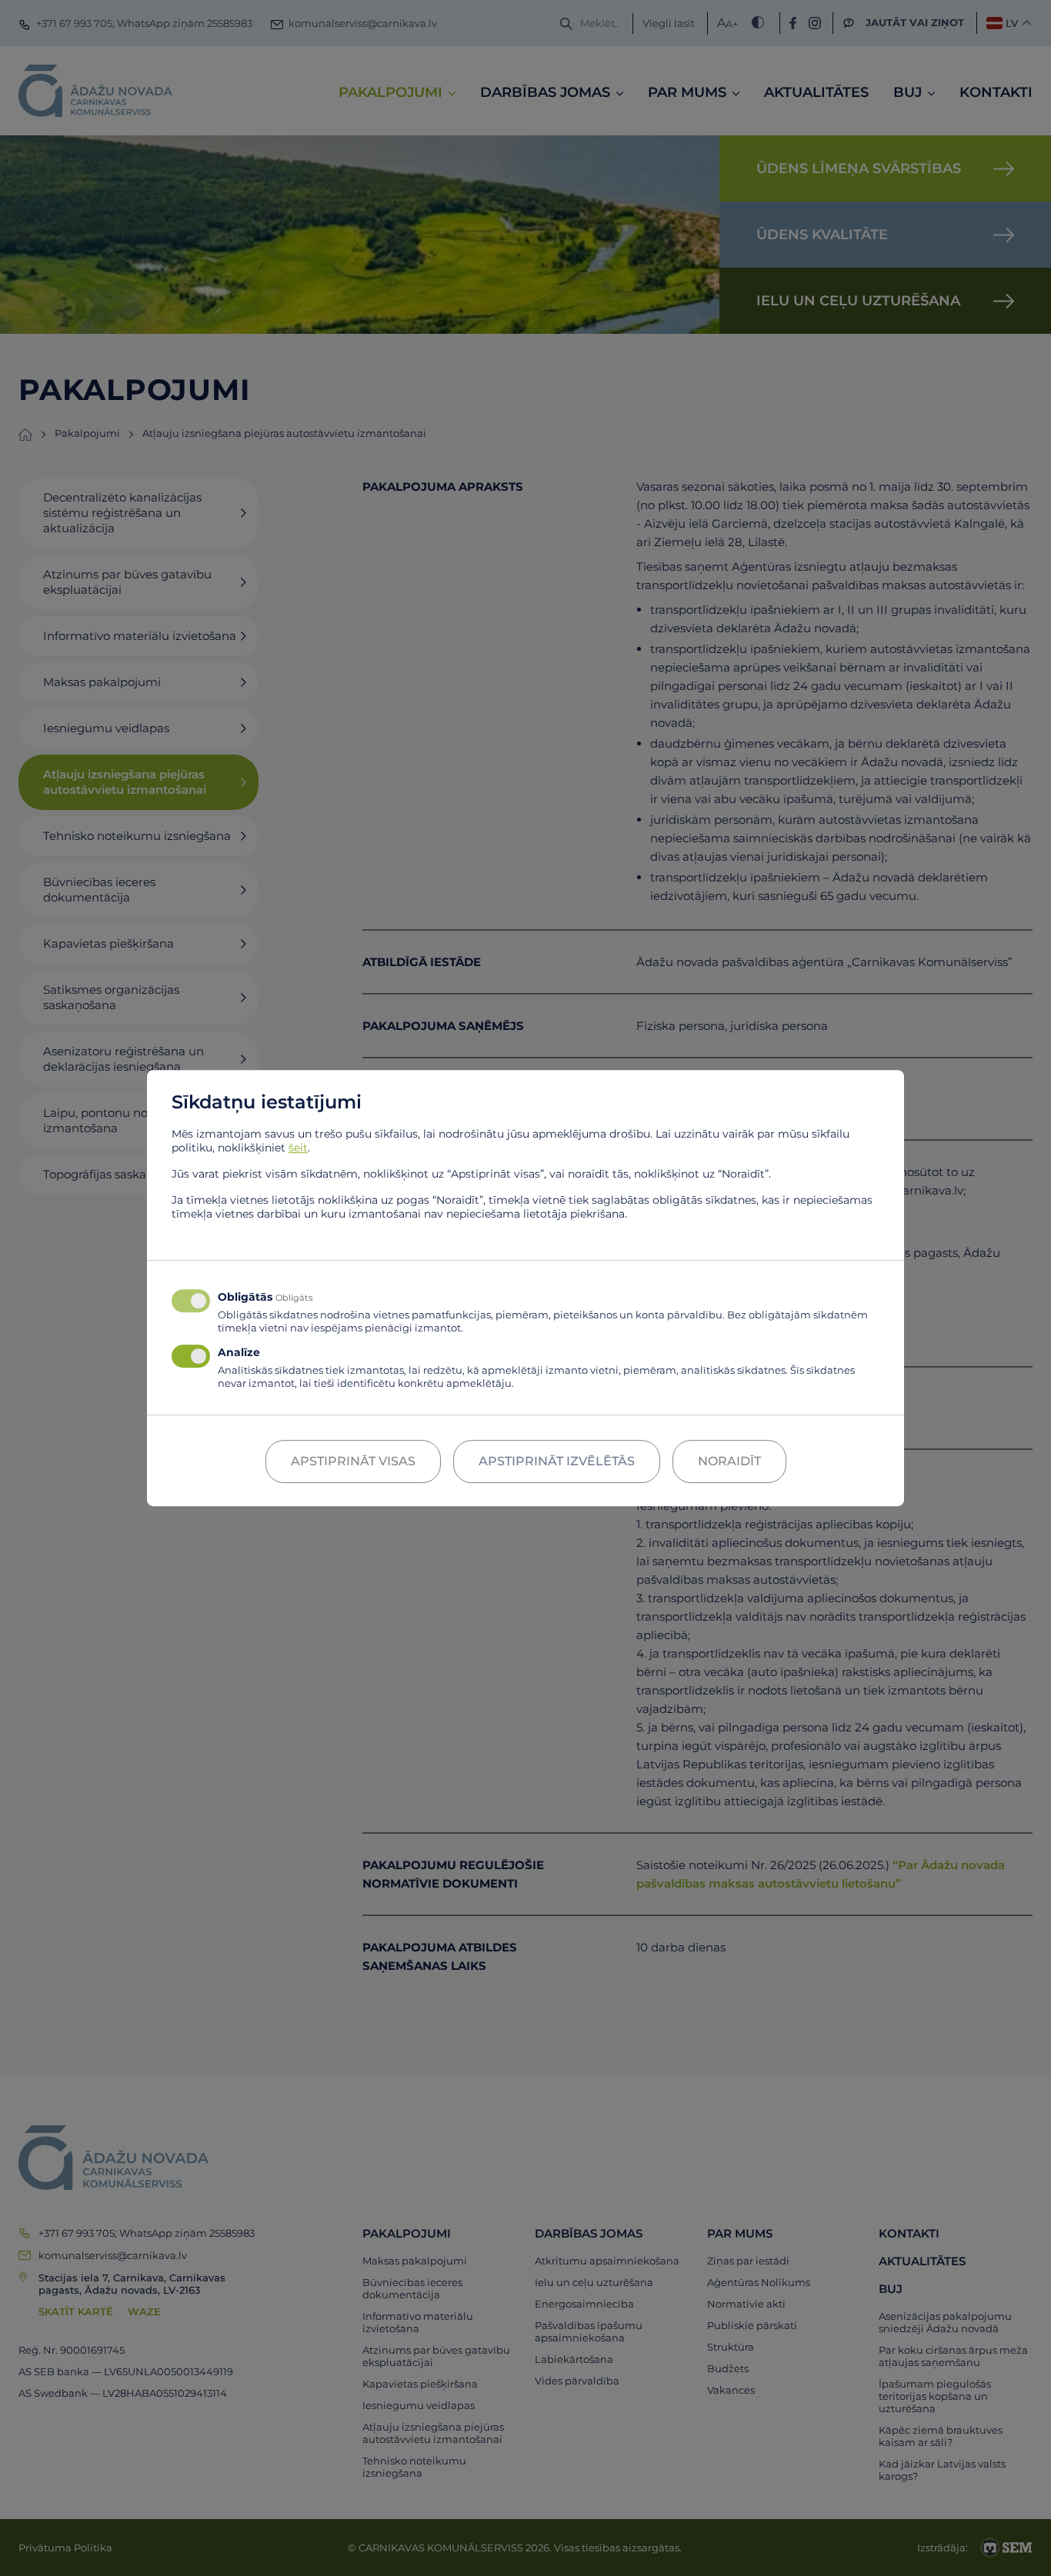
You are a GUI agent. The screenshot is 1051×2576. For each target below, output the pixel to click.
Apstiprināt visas (353, 1461)
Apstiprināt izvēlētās (557, 1461)
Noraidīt (729, 1461)
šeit (298, 1148)
